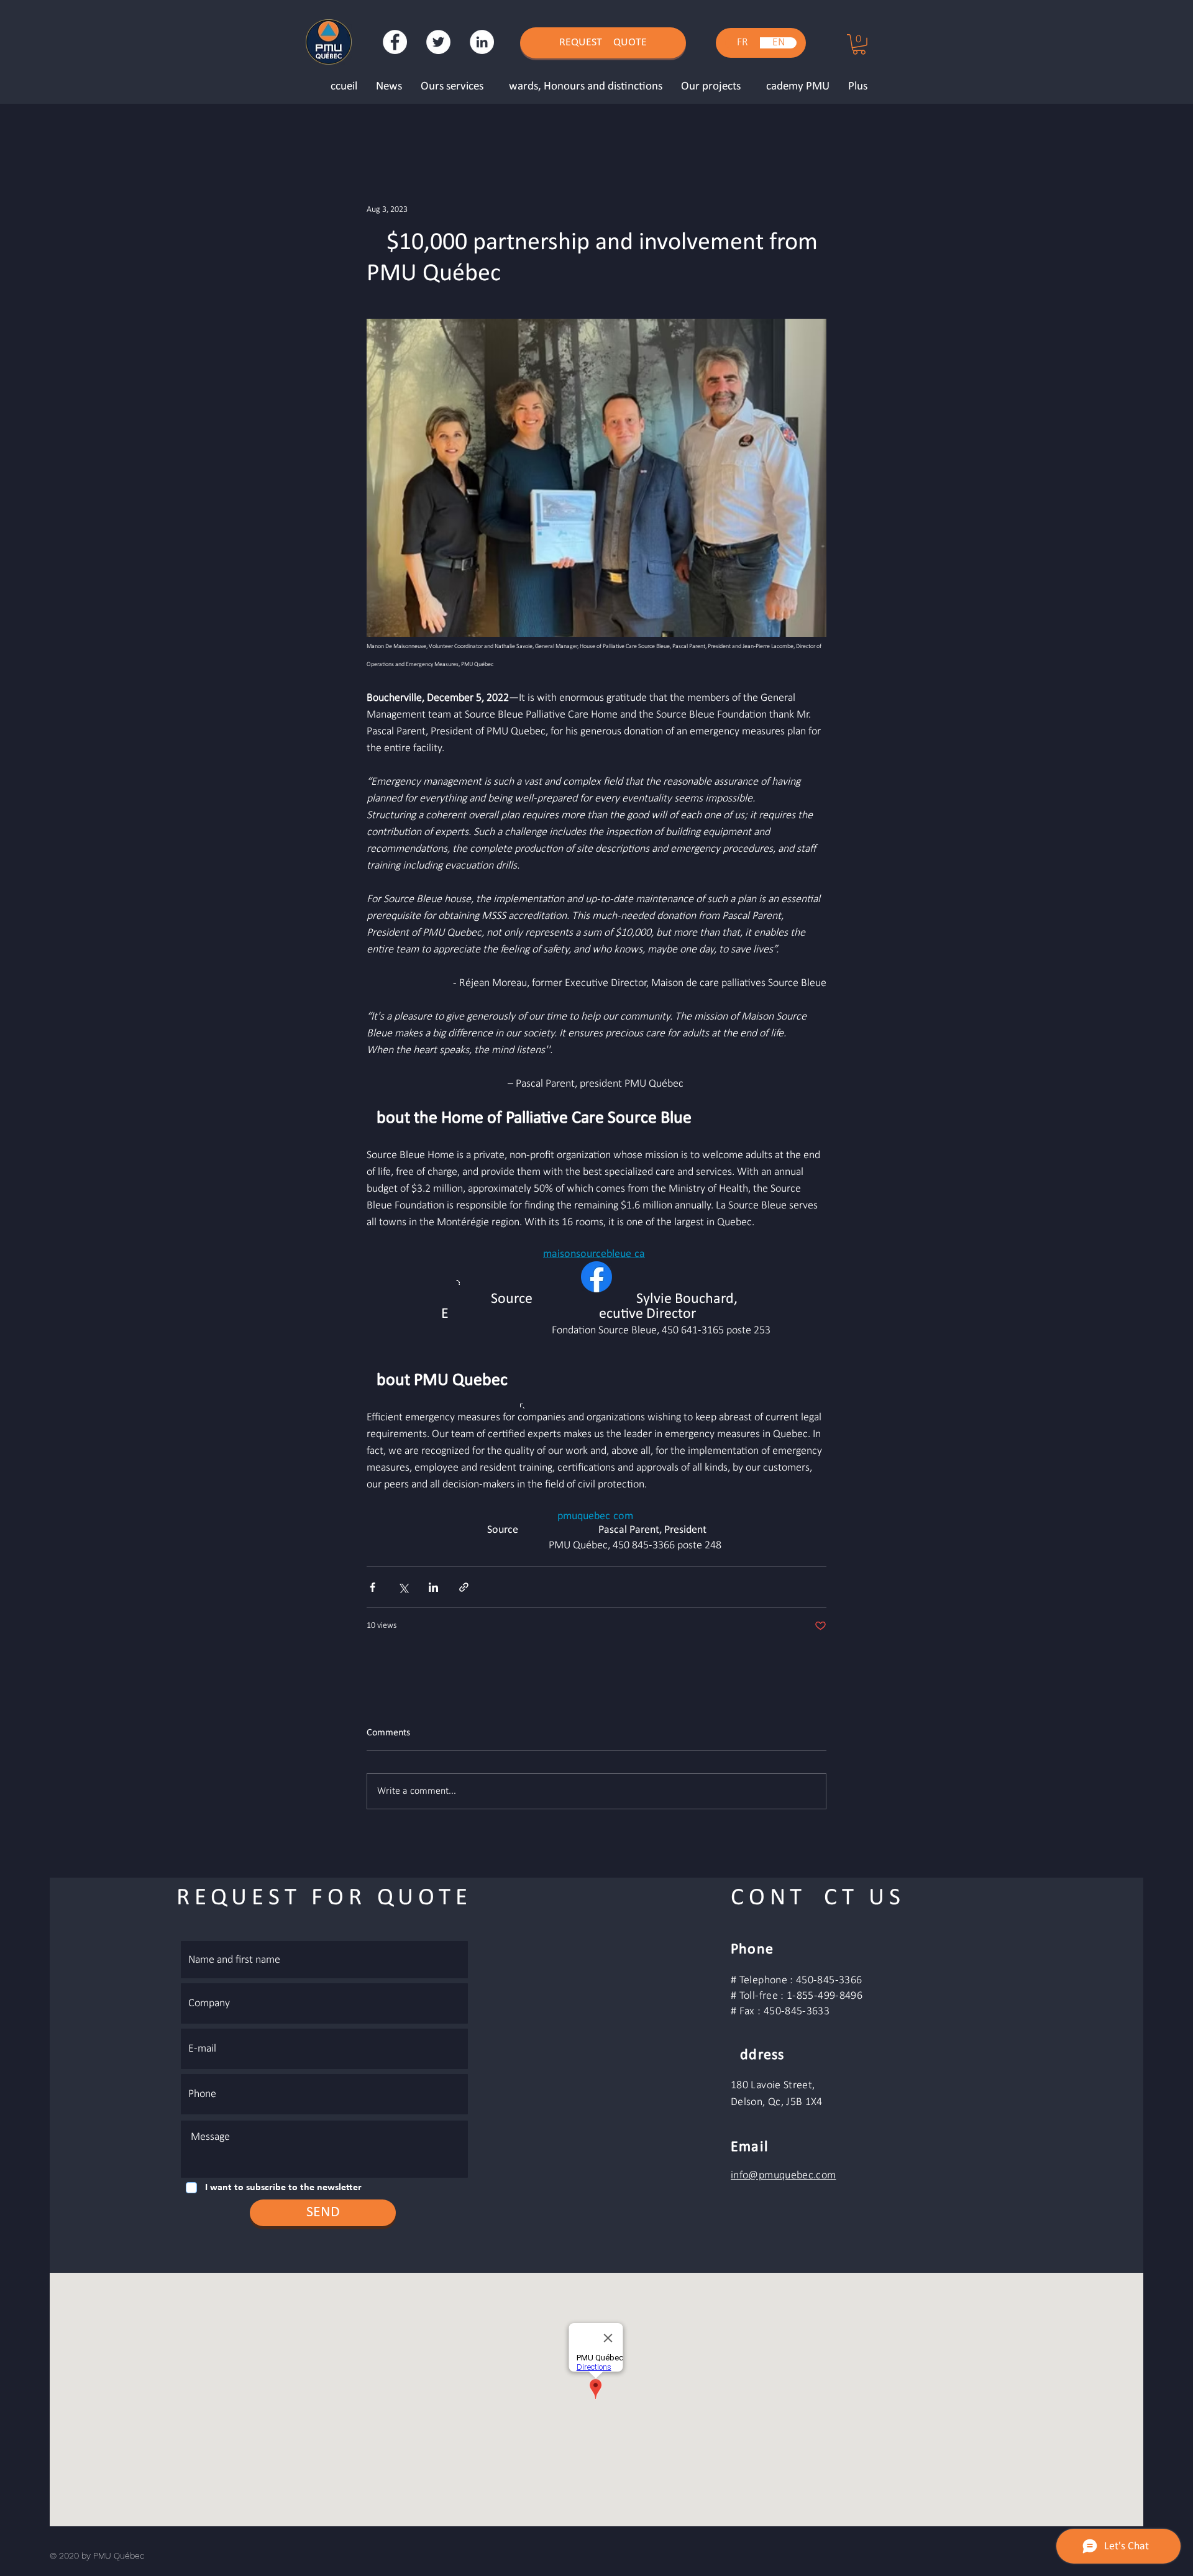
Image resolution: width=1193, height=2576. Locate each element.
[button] (859, 44)
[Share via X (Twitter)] (403, 1587)
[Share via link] (464, 1587)
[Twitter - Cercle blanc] (438, 42)
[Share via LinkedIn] (433, 1587)
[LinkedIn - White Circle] (482, 42)
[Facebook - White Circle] (395, 42)
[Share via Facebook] (373, 1587)
